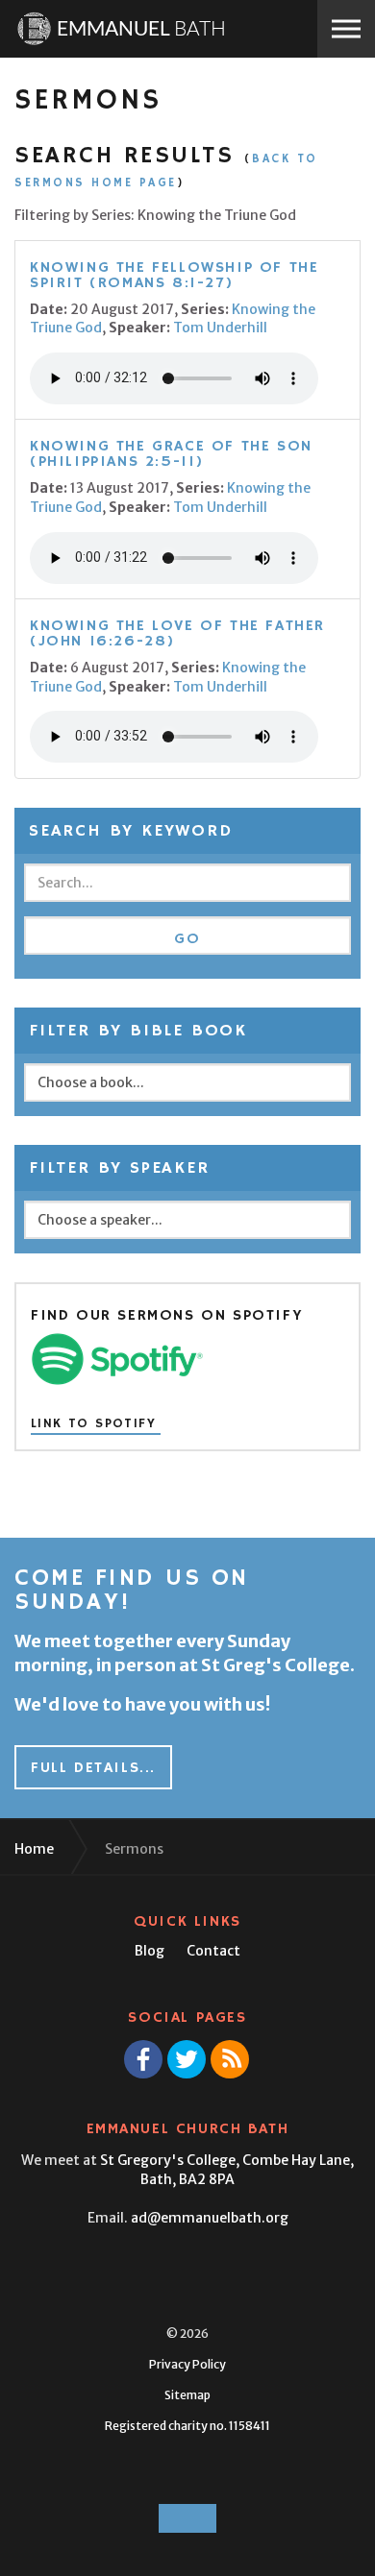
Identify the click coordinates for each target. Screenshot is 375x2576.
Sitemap (187, 2395)
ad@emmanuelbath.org (210, 2218)
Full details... (93, 1768)
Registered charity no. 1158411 (187, 2426)
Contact (213, 1951)
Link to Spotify (93, 1424)
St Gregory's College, (227, 2170)
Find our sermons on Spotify (167, 1316)
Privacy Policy (187, 2364)
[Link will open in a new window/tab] (143, 2059)
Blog (150, 1951)
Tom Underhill (220, 328)
